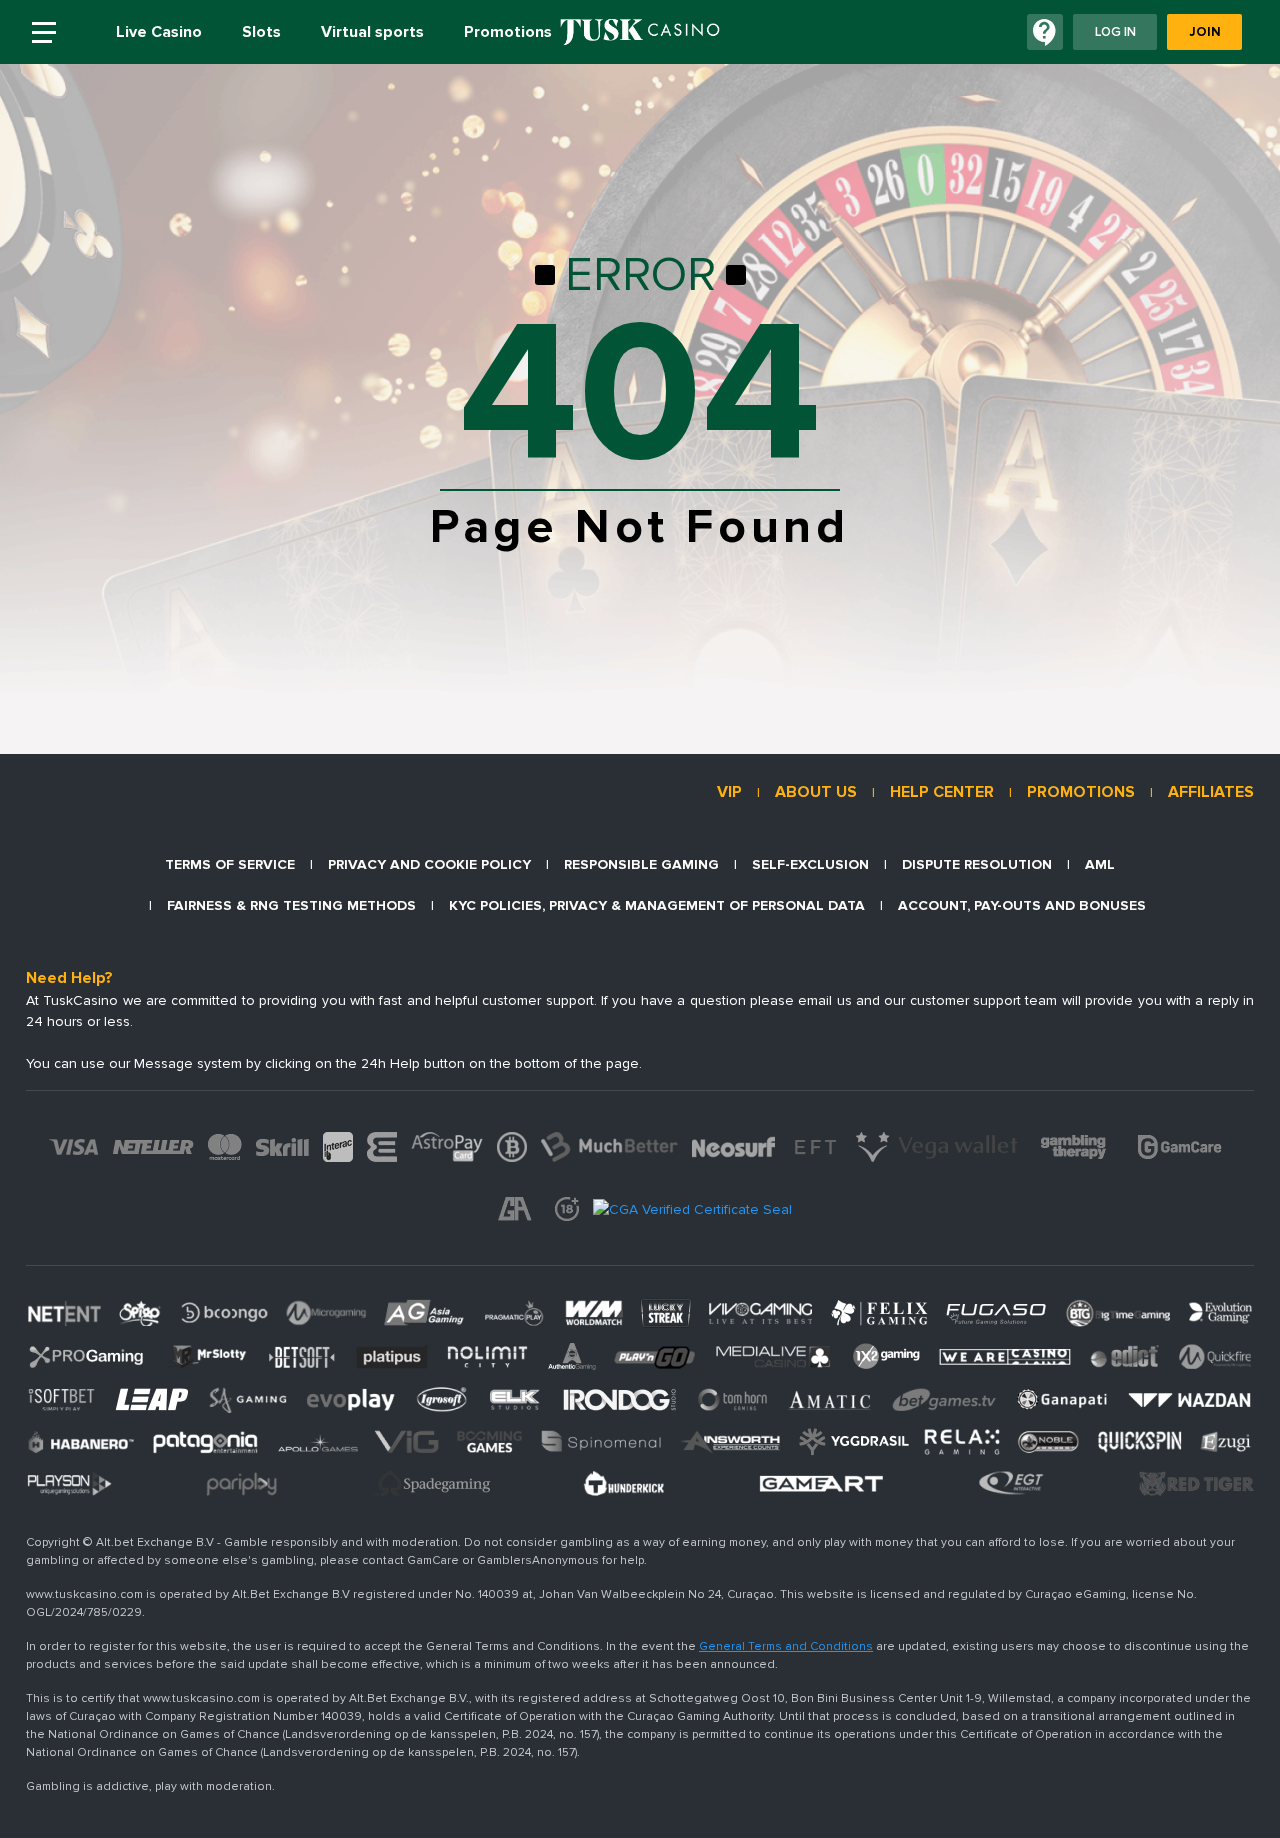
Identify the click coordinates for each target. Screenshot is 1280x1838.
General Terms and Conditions (786, 1646)
